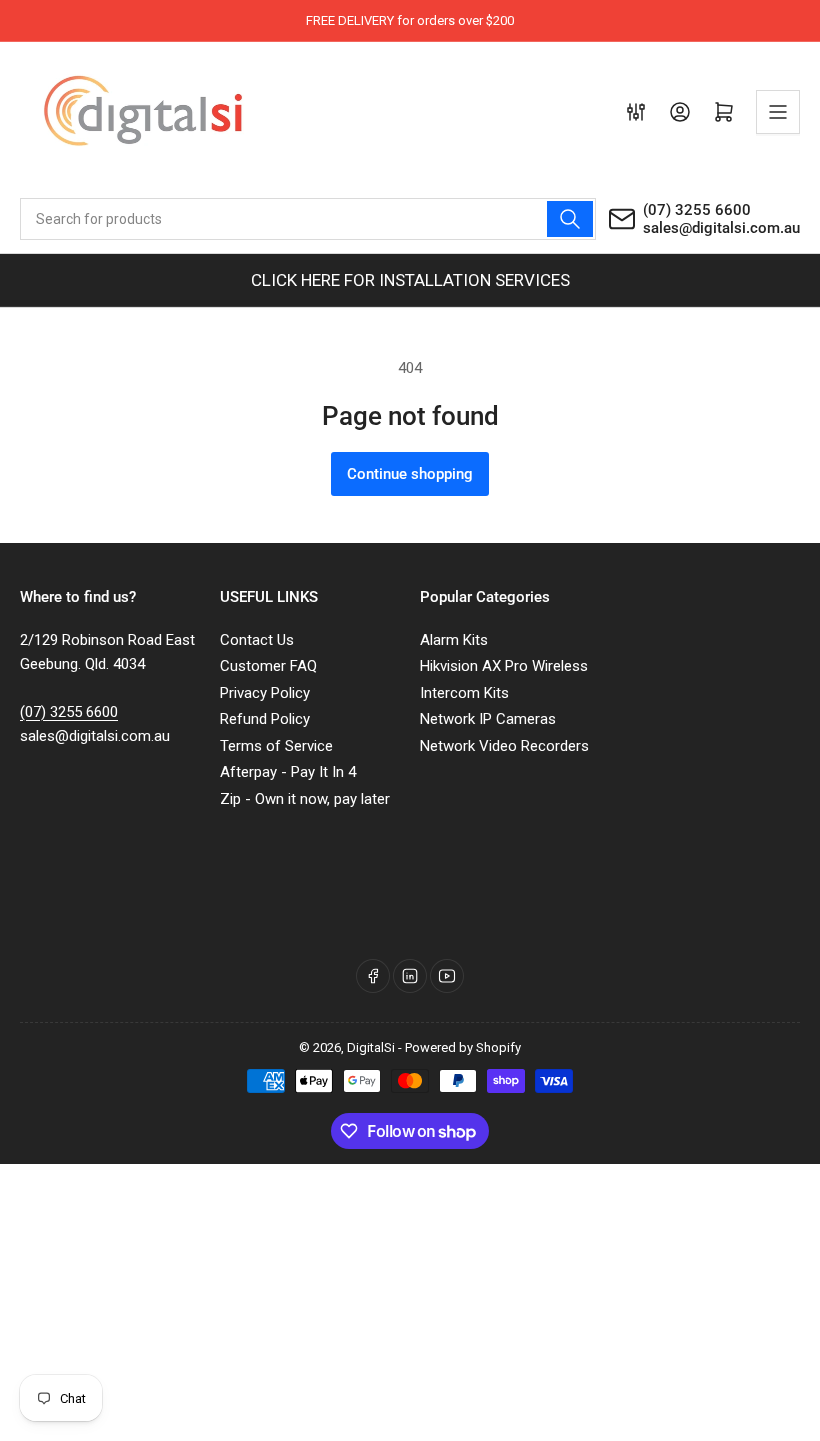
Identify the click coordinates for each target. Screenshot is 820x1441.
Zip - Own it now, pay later (305, 799)
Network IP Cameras (488, 719)
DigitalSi (371, 1047)
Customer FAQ (268, 666)
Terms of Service (276, 746)
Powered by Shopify (463, 1047)
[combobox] (308, 219)
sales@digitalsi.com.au (721, 228)
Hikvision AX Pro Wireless (504, 666)
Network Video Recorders (504, 746)
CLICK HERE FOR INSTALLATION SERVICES (410, 280)
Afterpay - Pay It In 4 (288, 772)
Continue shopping (410, 474)
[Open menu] (778, 112)
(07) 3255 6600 (697, 210)
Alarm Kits (454, 640)
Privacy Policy (265, 693)
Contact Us (257, 640)
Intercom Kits (464, 693)
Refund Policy (265, 719)
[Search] (570, 219)
